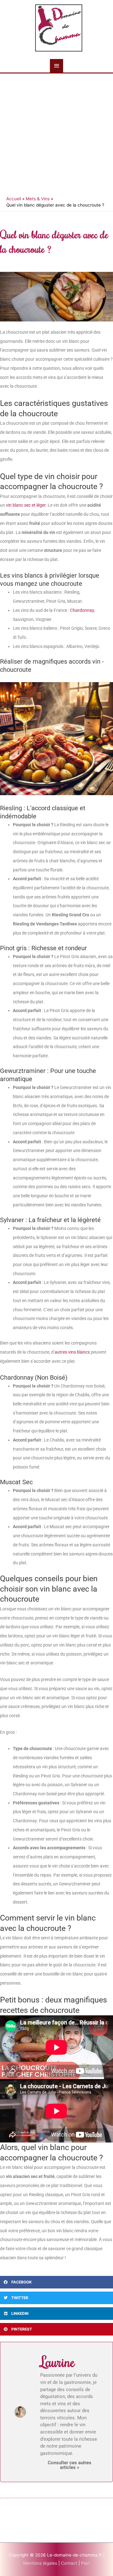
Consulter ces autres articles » (70, 2465)
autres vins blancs (72, 1352)
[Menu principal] (56, 66)
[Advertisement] (56, 133)
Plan (85, 2563)
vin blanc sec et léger (26, 505)
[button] (56, 2282)
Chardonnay (82, 610)
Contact (70, 2563)
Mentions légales (41, 2563)
